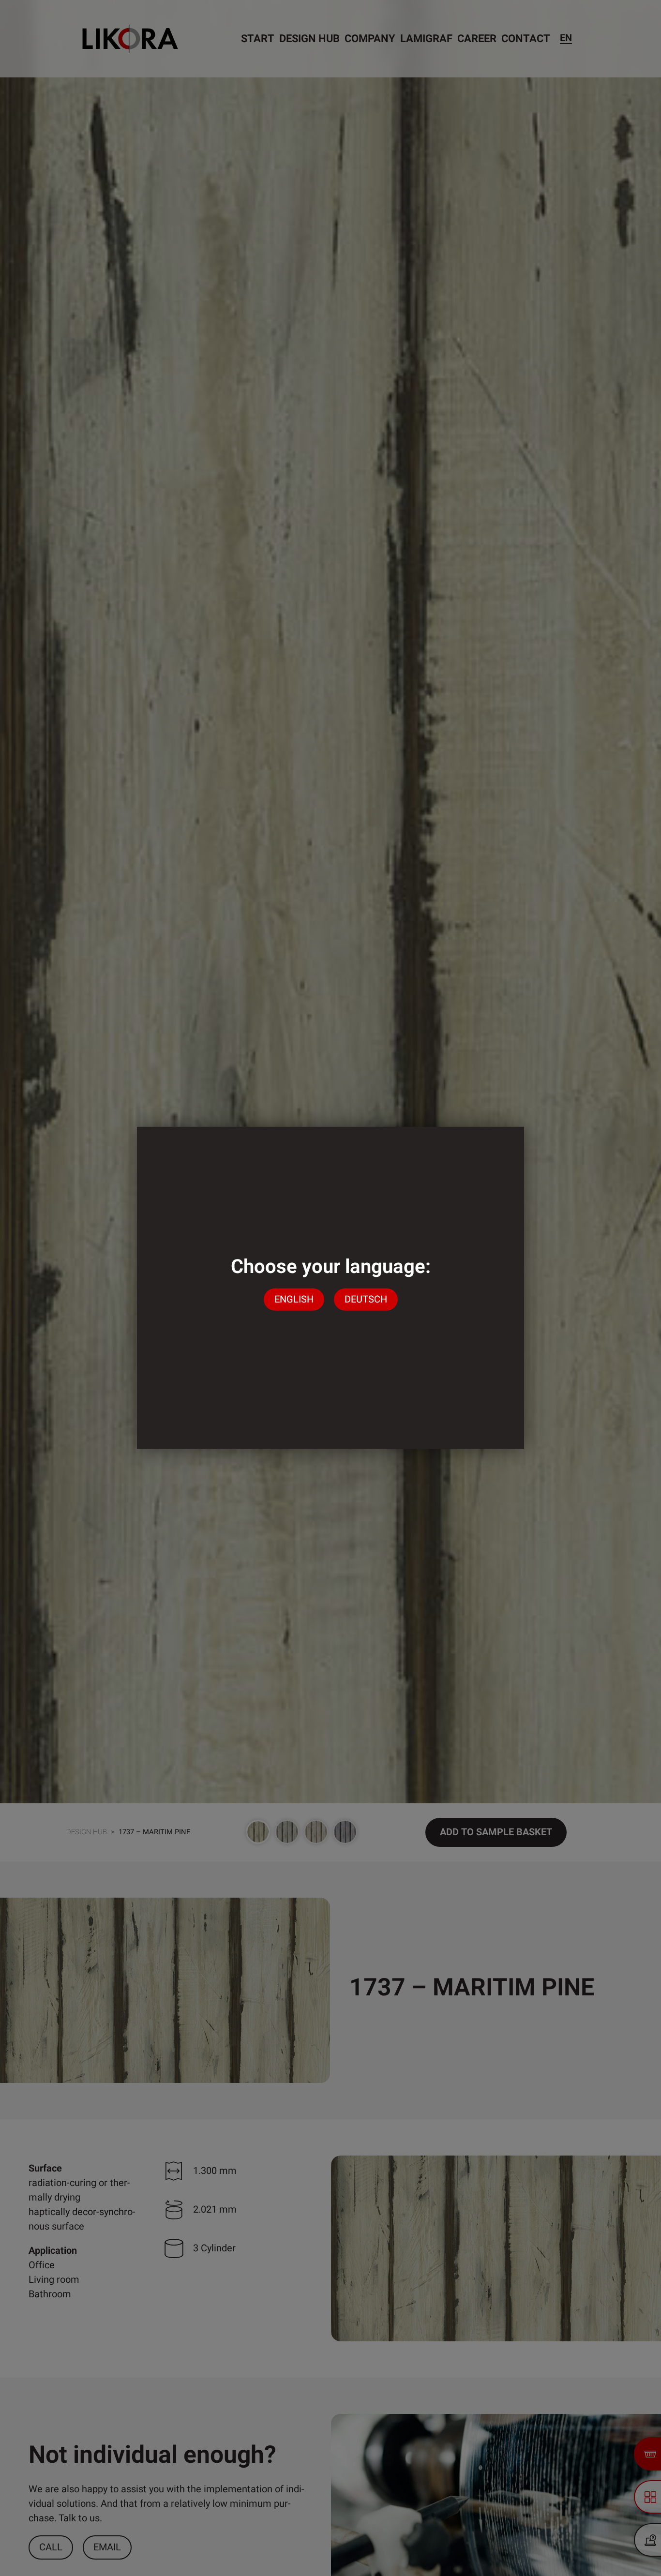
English (294, 1299)
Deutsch (366, 1299)
